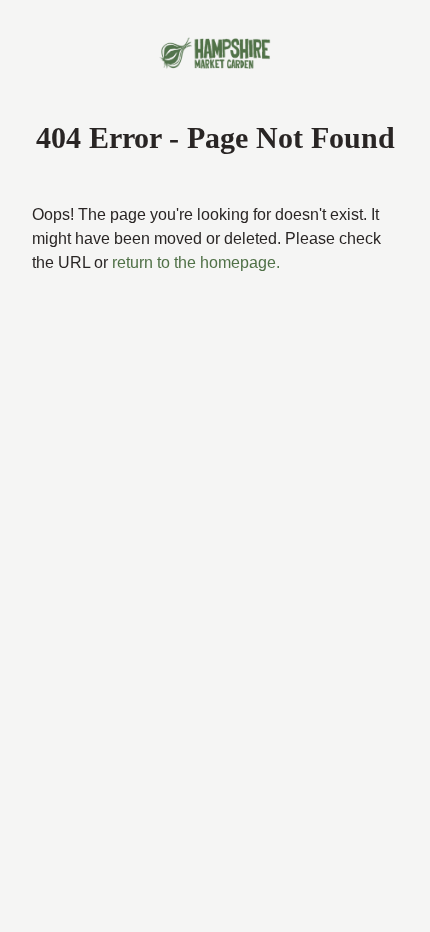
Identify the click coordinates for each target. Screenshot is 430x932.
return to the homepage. (125, 287)
